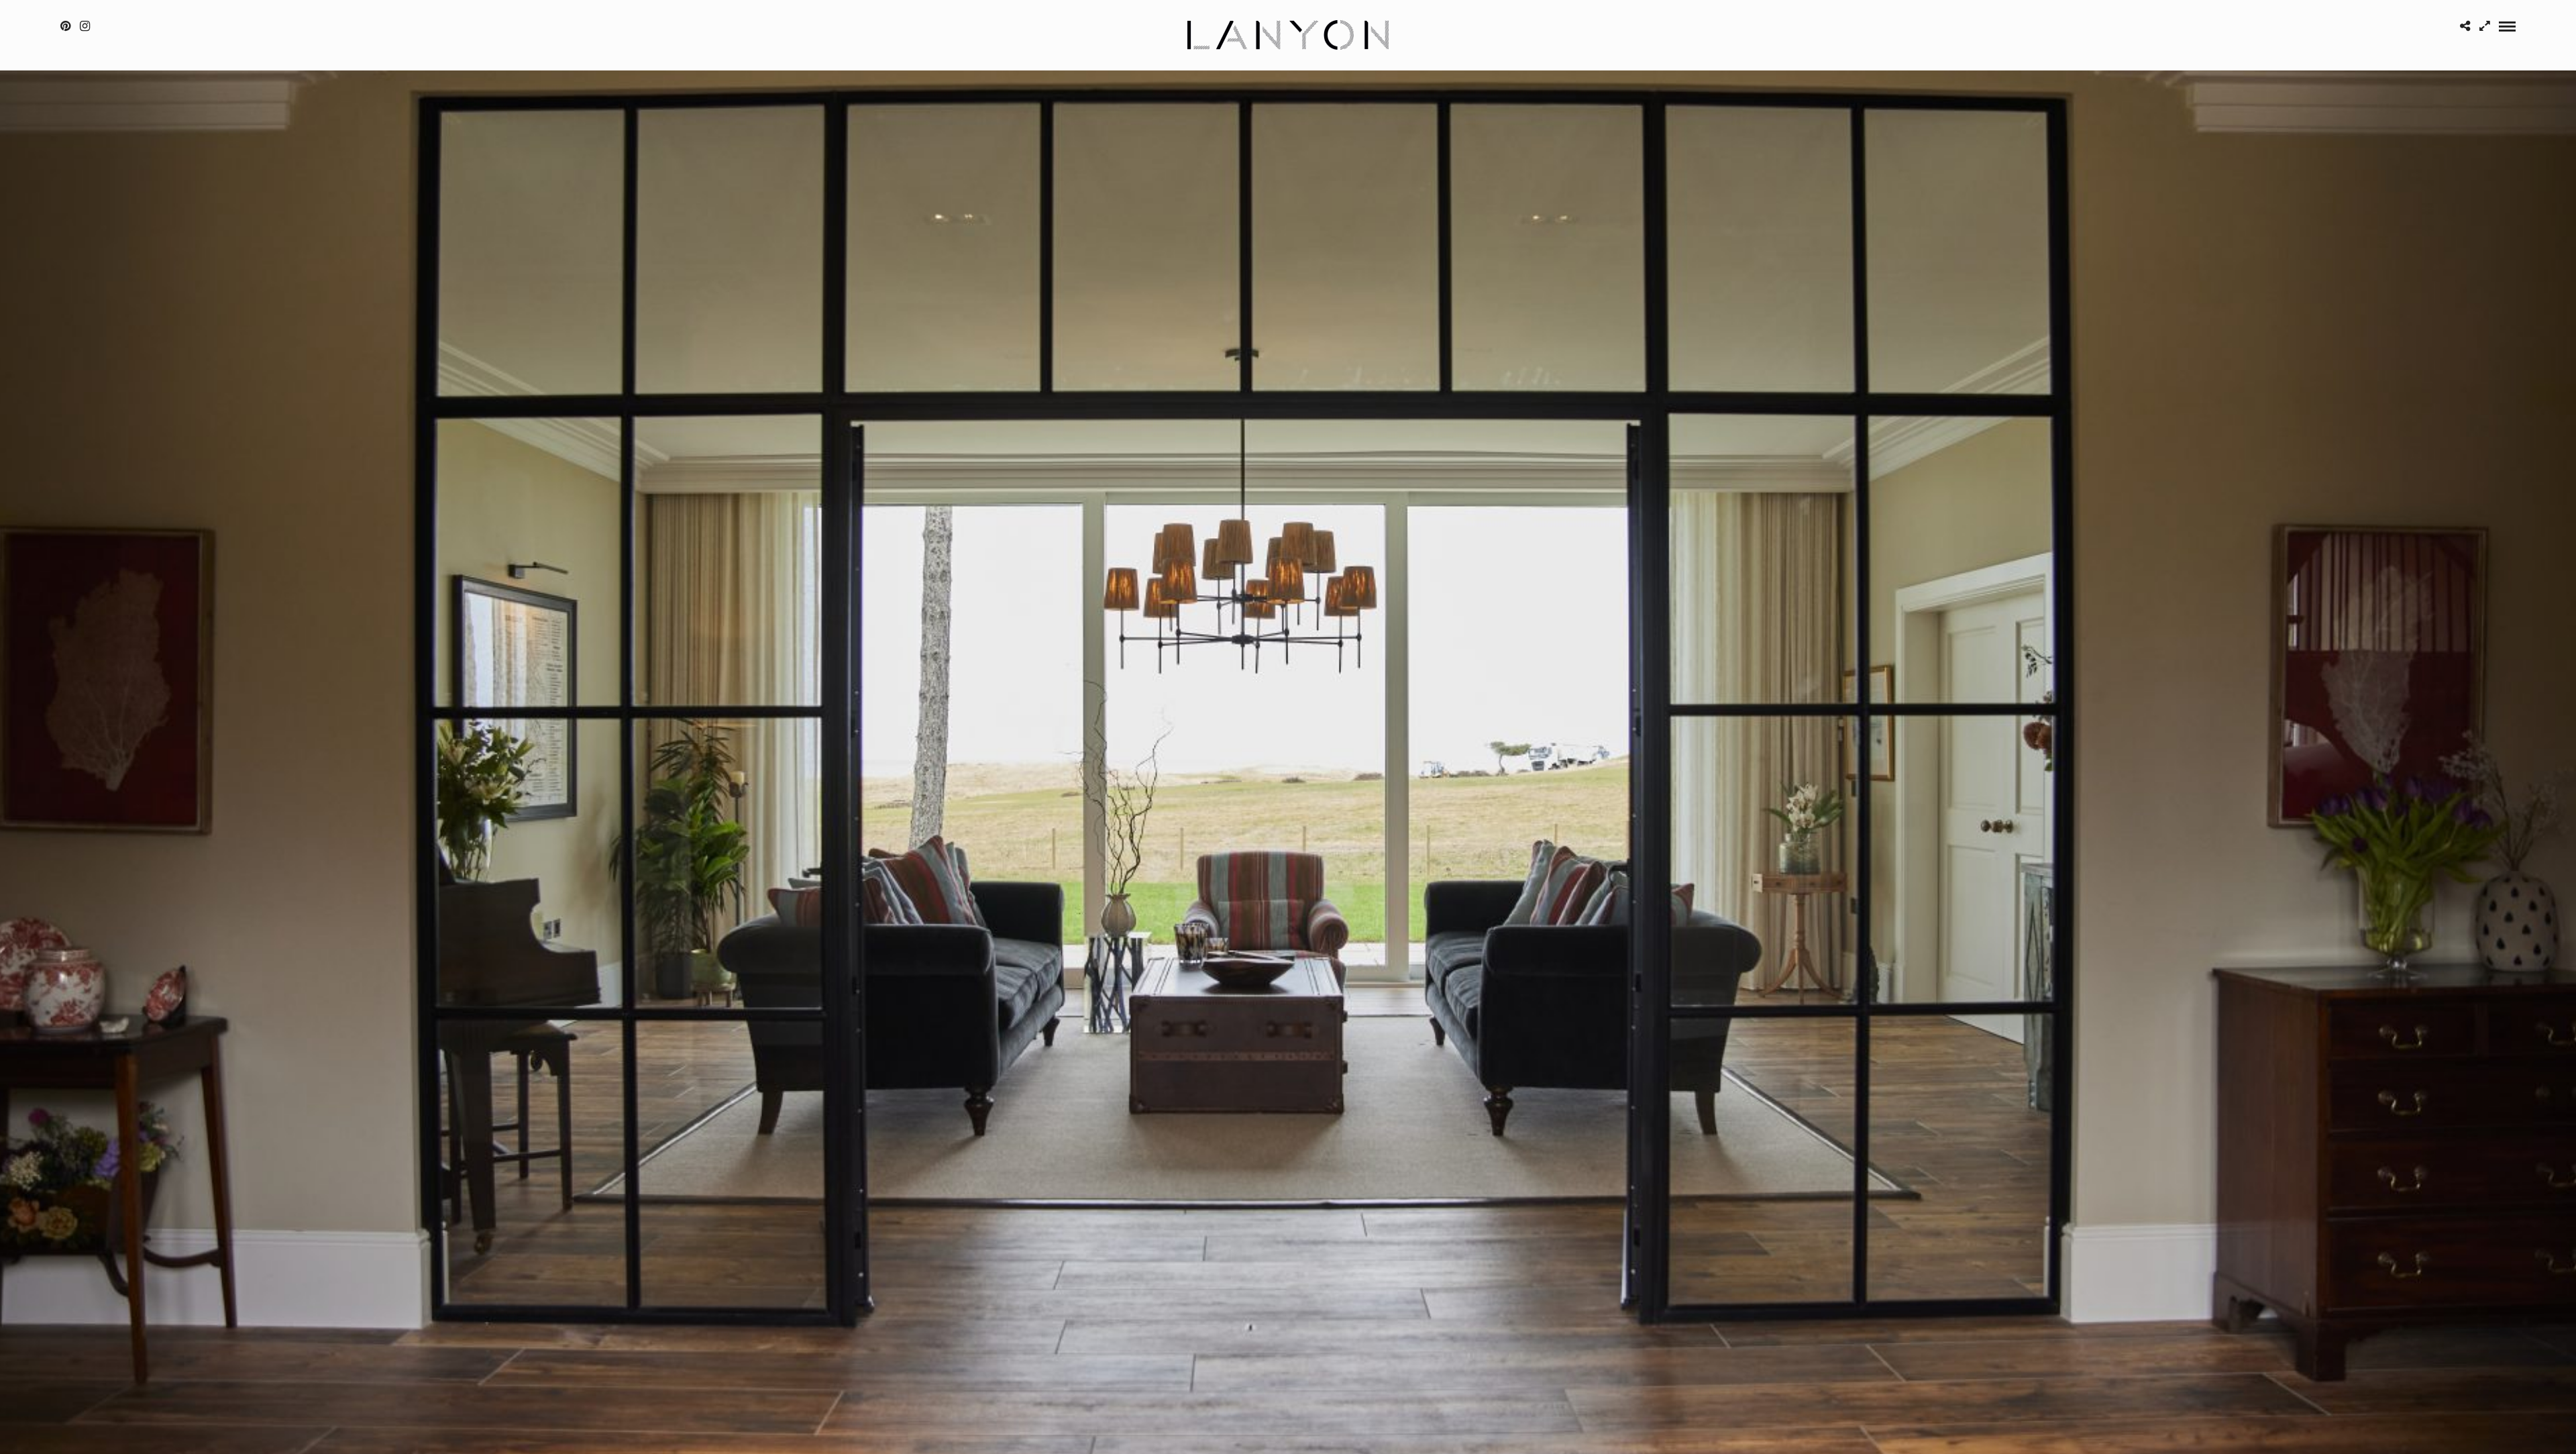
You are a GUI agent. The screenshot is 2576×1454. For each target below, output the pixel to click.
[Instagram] (85, 26)
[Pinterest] (65, 26)
